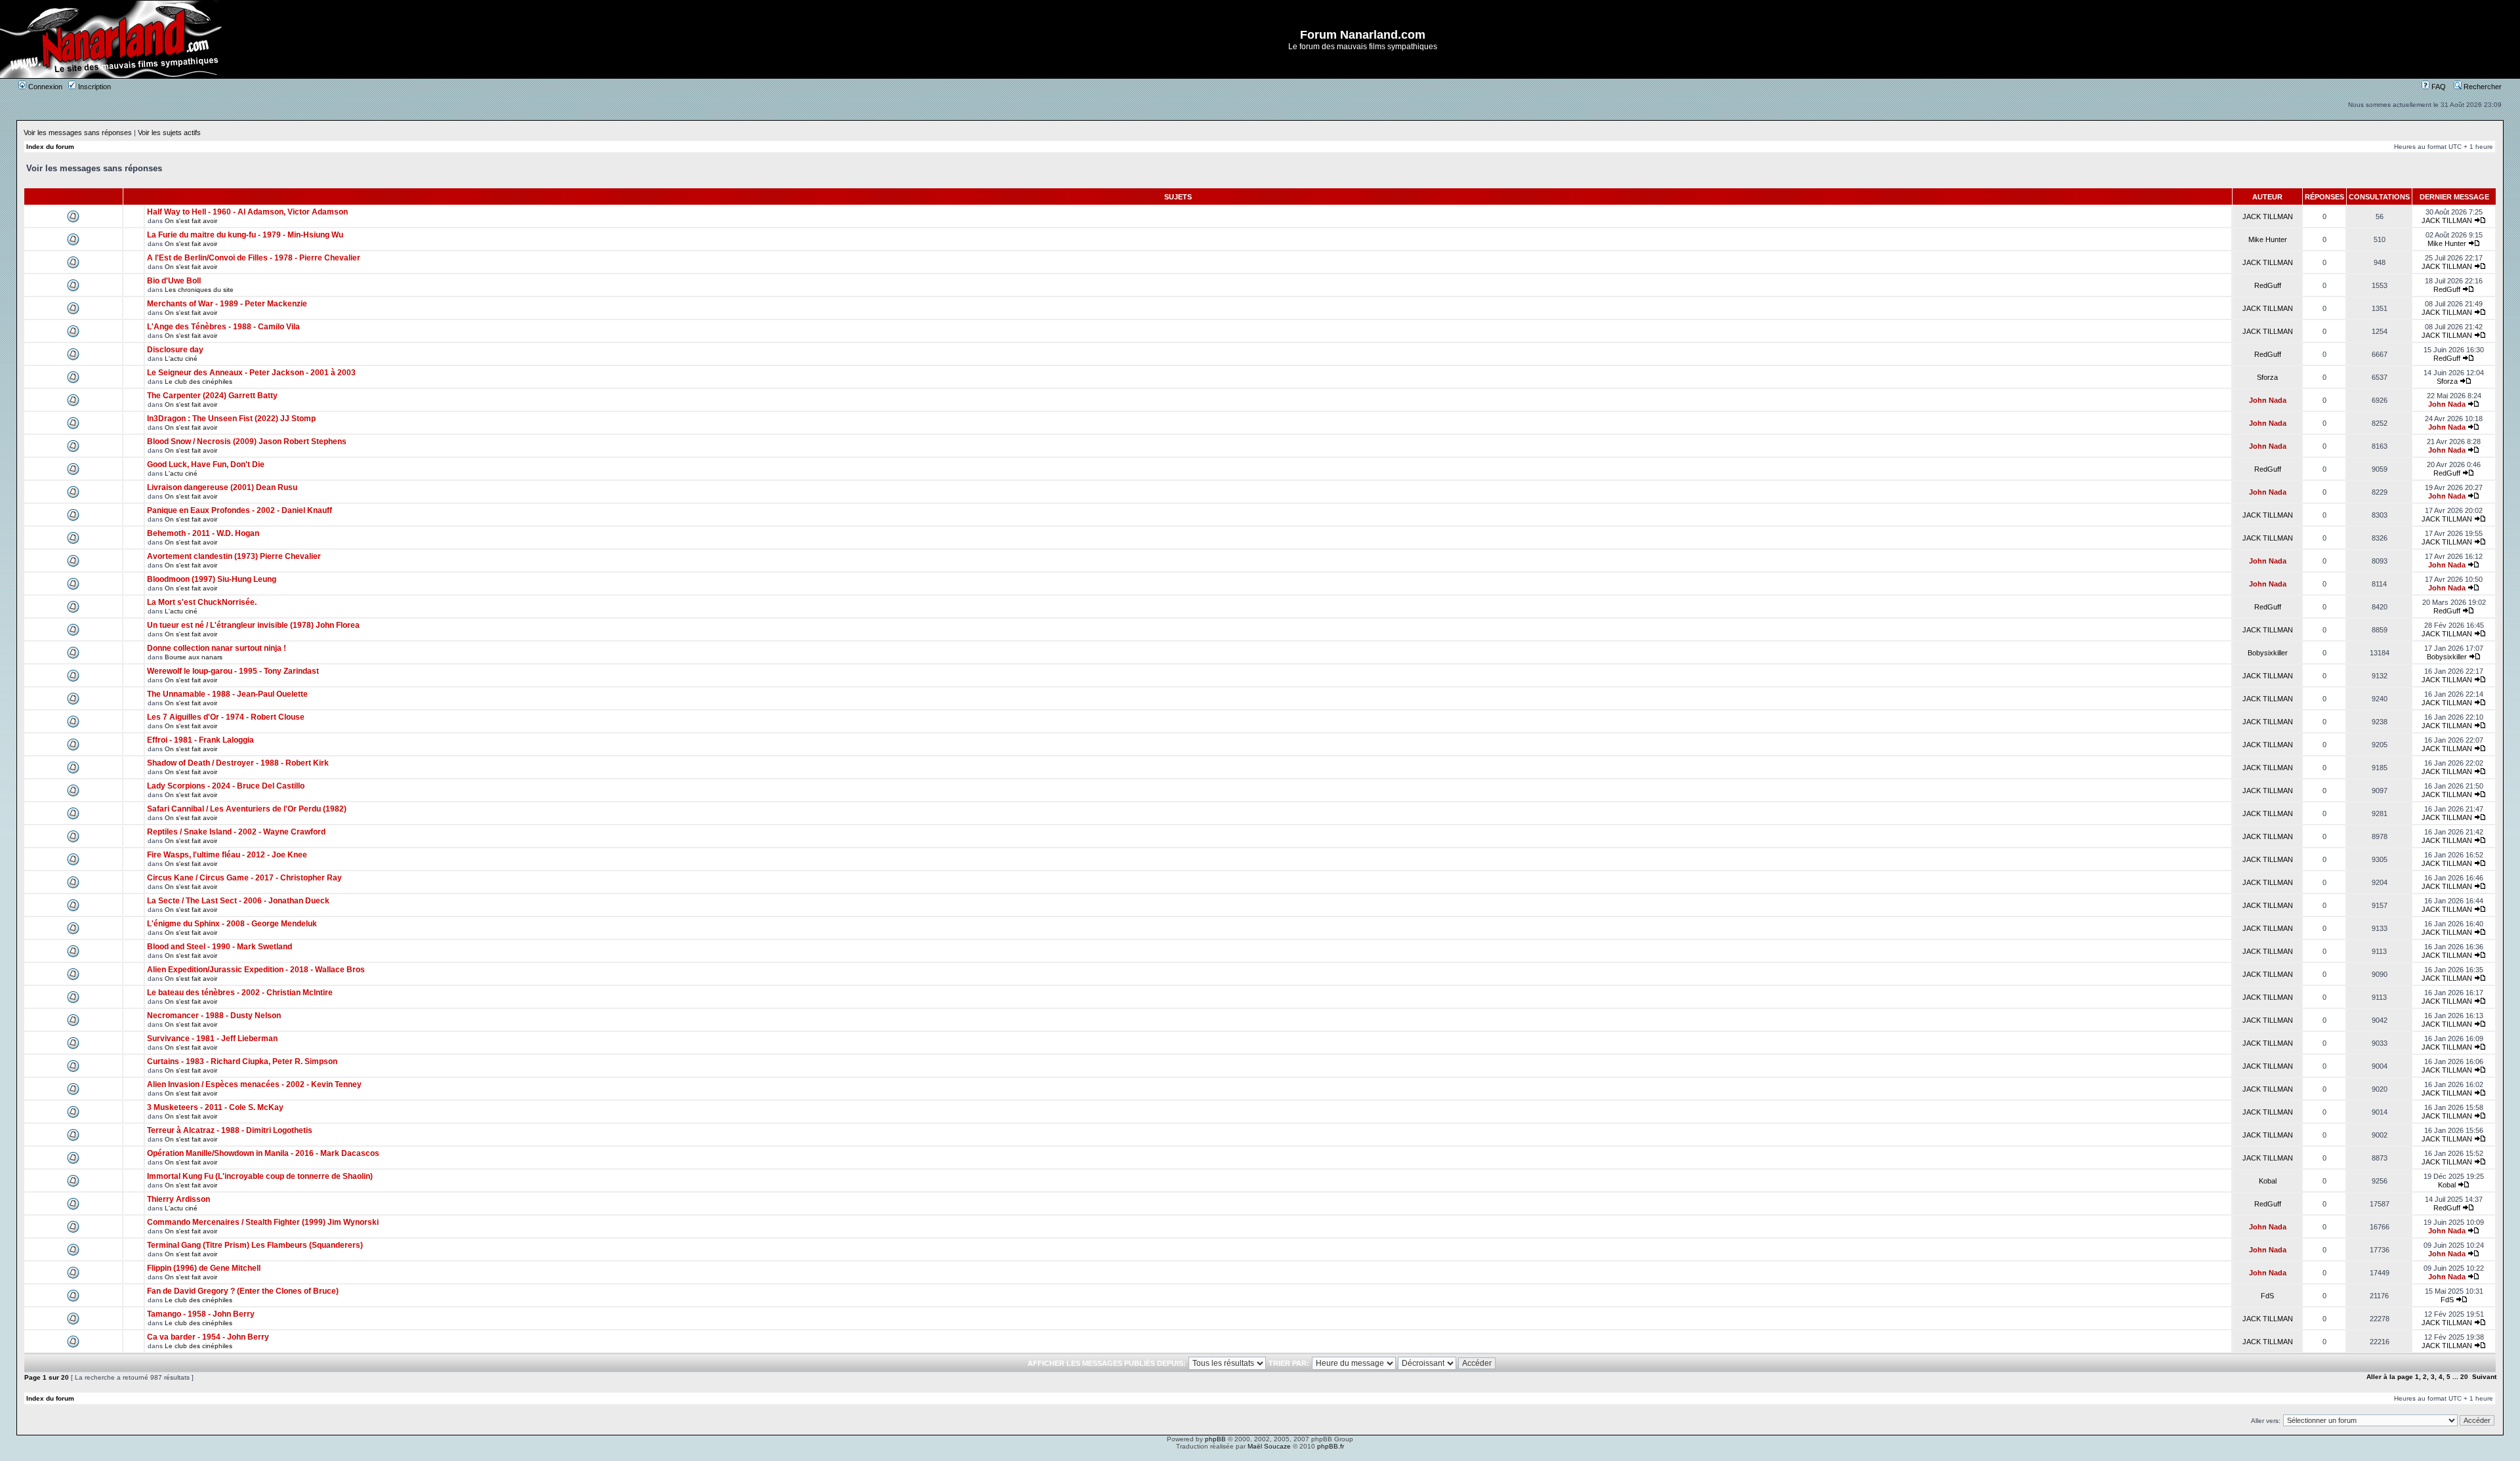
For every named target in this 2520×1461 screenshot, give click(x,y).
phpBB (1215, 1439)
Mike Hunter (2268, 239)
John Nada (2268, 400)
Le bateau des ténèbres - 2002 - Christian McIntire (240, 993)
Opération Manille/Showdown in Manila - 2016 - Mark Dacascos (263, 1153)
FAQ (2438, 87)
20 (2464, 1377)
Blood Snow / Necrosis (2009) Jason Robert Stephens (247, 442)
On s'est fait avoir (191, 221)
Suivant (2484, 1377)
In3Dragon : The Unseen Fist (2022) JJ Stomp (231, 419)
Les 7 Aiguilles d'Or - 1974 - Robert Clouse (226, 717)
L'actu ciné (181, 359)
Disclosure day (175, 350)
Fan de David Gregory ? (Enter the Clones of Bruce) (243, 1291)
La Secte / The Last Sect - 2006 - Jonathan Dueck (238, 901)
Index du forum (50, 147)
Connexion (44, 87)
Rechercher (2482, 87)
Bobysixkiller (2268, 653)
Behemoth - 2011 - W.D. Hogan (203, 533)
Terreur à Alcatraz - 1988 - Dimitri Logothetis (230, 1130)
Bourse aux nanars (194, 657)
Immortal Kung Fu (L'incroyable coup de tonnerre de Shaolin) (260, 1176)
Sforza (2267, 377)
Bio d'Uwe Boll (174, 281)
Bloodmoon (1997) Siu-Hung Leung (212, 579)
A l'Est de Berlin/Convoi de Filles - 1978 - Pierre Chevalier (254, 258)
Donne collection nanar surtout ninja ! (217, 648)
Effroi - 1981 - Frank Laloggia (200, 740)
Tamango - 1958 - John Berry (201, 1314)
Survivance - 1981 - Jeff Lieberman (212, 1039)
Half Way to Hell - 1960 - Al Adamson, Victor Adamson (247, 212)
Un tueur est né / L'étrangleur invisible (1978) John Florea (253, 625)
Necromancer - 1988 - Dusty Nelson (214, 1016)
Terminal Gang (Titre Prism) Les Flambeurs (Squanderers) (255, 1245)
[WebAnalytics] (1260, 1457)
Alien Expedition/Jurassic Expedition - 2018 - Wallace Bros (256, 970)
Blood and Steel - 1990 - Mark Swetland (220, 947)
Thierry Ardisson (178, 1199)
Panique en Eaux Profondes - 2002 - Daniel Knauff (240, 510)
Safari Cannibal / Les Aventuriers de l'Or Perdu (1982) (247, 809)
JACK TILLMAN (2268, 216)
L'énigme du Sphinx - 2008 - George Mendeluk (232, 924)
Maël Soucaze (1269, 1446)
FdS (2267, 1296)
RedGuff (2268, 285)
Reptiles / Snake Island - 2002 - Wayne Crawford (236, 832)
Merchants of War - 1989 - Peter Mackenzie (227, 304)
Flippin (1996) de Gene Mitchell (204, 1268)
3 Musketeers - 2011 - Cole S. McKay (215, 1107)
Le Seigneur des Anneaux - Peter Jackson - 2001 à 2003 (251, 373)
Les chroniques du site (199, 290)
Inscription (94, 87)
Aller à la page (2390, 1377)
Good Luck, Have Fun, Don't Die (206, 464)
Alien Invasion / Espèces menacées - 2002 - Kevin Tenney (254, 1084)
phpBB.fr (1331, 1446)
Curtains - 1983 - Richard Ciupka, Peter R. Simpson (242, 1061)
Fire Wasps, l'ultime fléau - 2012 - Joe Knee (227, 855)
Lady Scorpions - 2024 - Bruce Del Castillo (226, 786)
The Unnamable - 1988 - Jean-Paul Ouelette (227, 694)
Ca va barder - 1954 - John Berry (208, 1337)
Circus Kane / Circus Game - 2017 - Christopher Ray (244, 878)
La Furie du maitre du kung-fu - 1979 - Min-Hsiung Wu (245, 235)
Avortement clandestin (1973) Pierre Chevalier (234, 556)
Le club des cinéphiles (199, 381)
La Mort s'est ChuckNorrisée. (202, 602)
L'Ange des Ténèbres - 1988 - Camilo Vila (223, 327)
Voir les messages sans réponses (78, 133)
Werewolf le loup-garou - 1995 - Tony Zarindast (233, 671)
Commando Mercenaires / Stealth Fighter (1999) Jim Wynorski (263, 1222)
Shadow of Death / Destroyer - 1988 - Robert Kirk (238, 763)
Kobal (2268, 1181)
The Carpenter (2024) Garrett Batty (212, 396)
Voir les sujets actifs (169, 133)
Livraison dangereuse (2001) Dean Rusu (222, 487)
